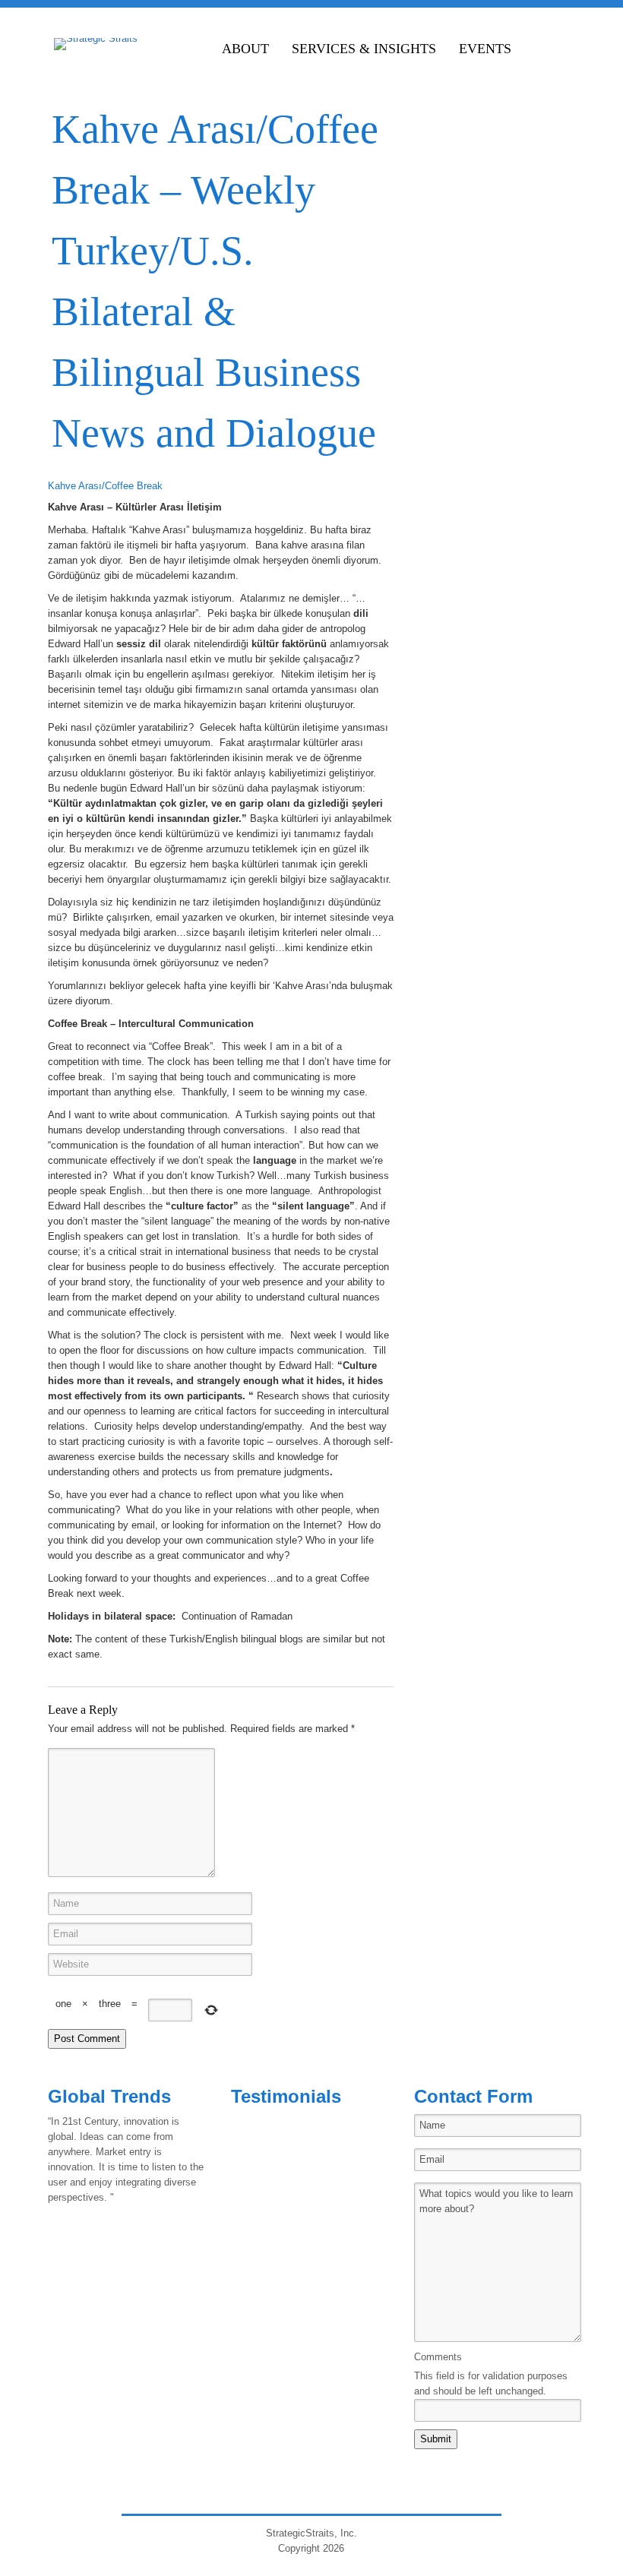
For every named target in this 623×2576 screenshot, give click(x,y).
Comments (438, 2357)
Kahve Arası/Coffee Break (105, 486)
